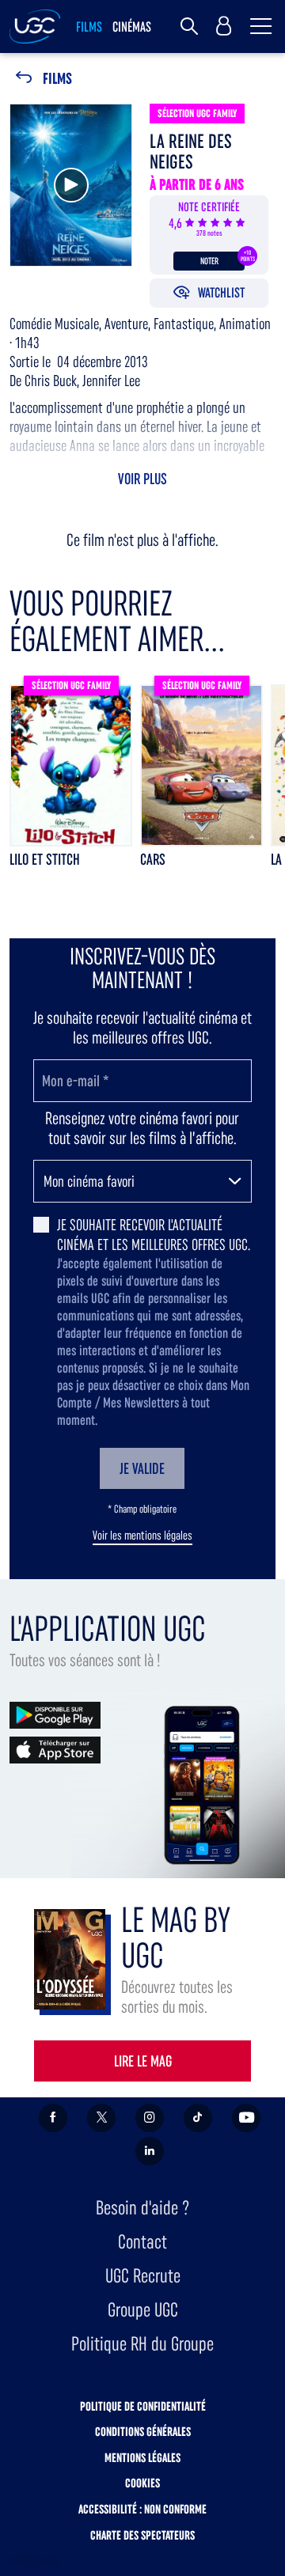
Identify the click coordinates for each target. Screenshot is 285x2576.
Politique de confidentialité (143, 2406)
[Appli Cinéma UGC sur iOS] (55, 1749)
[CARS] (201, 765)
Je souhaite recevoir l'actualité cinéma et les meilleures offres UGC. (154, 1235)
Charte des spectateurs (142, 2535)
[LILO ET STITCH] (71, 765)
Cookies (142, 2483)
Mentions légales (142, 2458)
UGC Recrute (143, 2276)
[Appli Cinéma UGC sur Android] (55, 1714)
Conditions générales (143, 2432)
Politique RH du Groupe (142, 2344)
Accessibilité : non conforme (142, 2509)
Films (57, 79)
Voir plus (142, 479)
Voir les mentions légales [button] (142, 1536)
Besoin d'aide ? (142, 2208)
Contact (142, 2242)
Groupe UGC (143, 2310)
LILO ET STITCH (45, 859)
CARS (153, 859)
